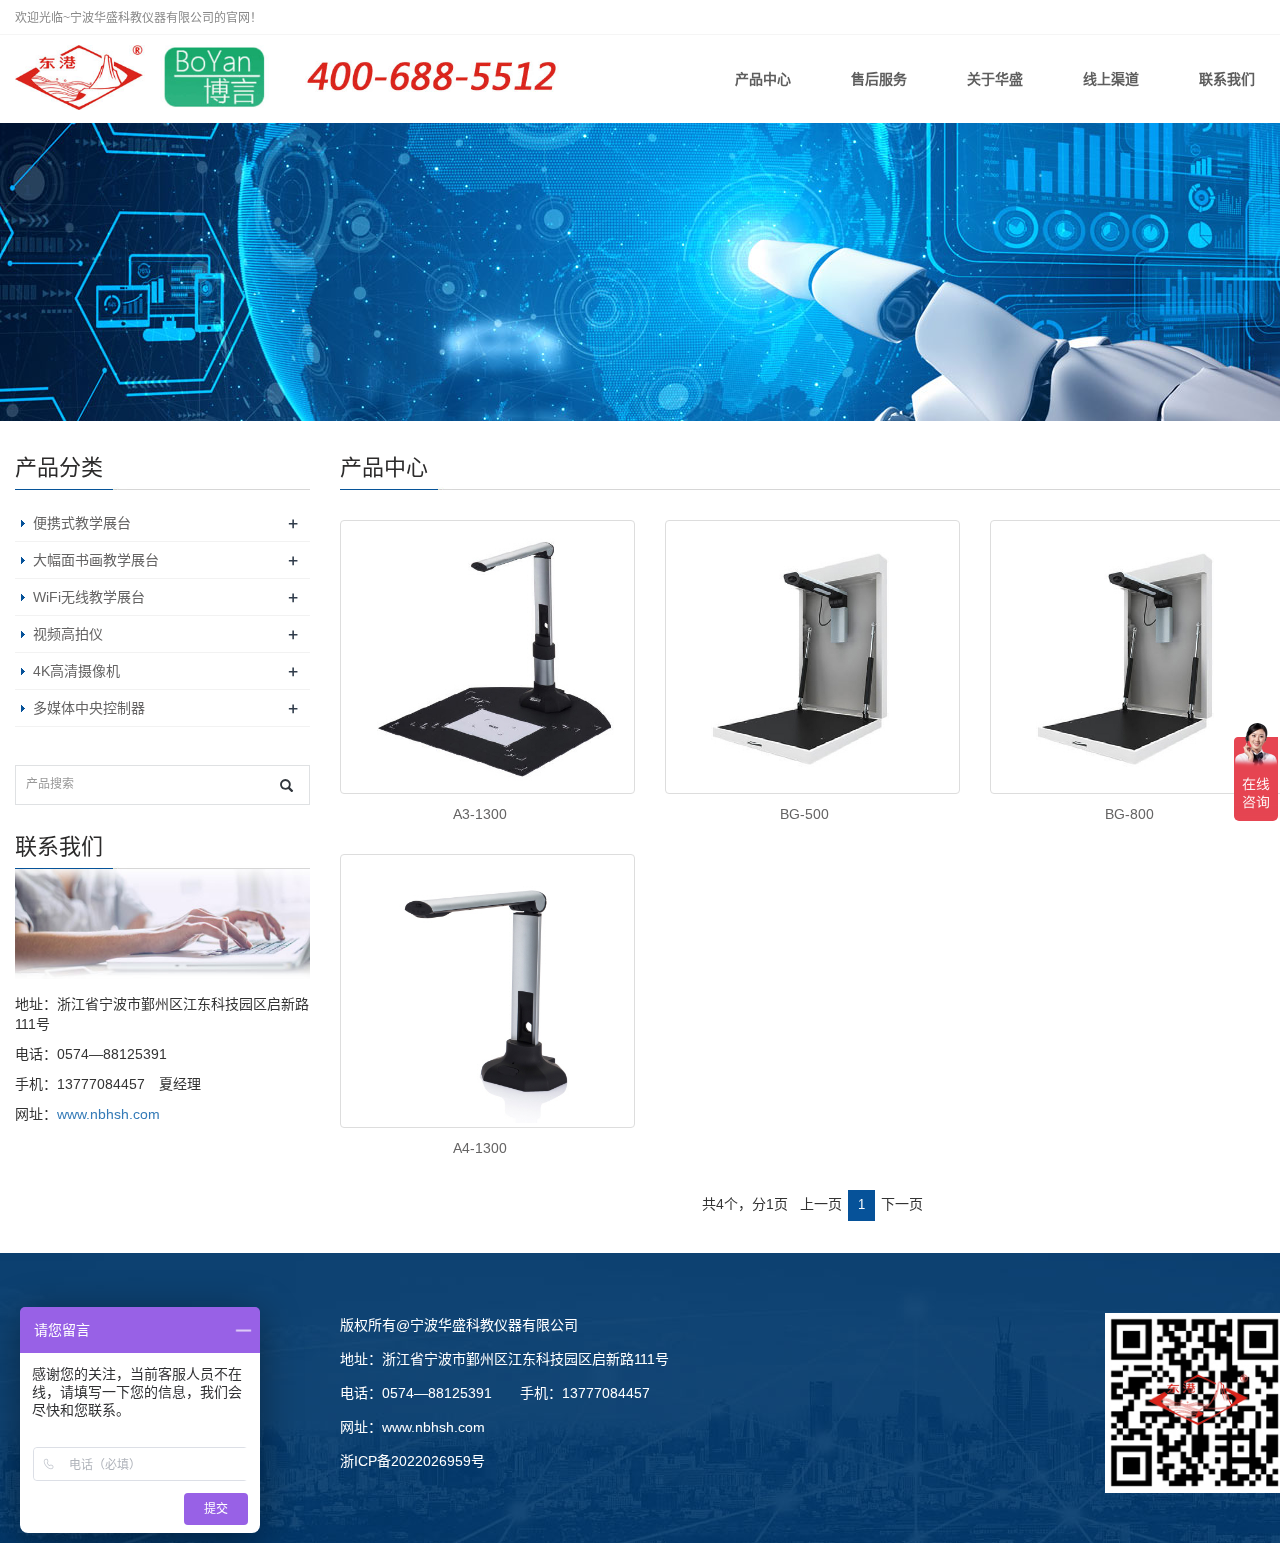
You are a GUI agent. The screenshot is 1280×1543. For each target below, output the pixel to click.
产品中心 (763, 79)
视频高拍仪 (68, 634)
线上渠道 (1111, 79)
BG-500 (804, 814)
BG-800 (1129, 814)
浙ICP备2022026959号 (412, 1461)
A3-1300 (480, 814)
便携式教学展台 (82, 523)
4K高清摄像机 (76, 671)
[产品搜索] (286, 785)
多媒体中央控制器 (89, 708)
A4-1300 (480, 1148)
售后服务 (879, 79)
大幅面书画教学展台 (96, 560)
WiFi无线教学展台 (89, 597)
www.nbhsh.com (108, 1114)
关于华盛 (995, 79)
